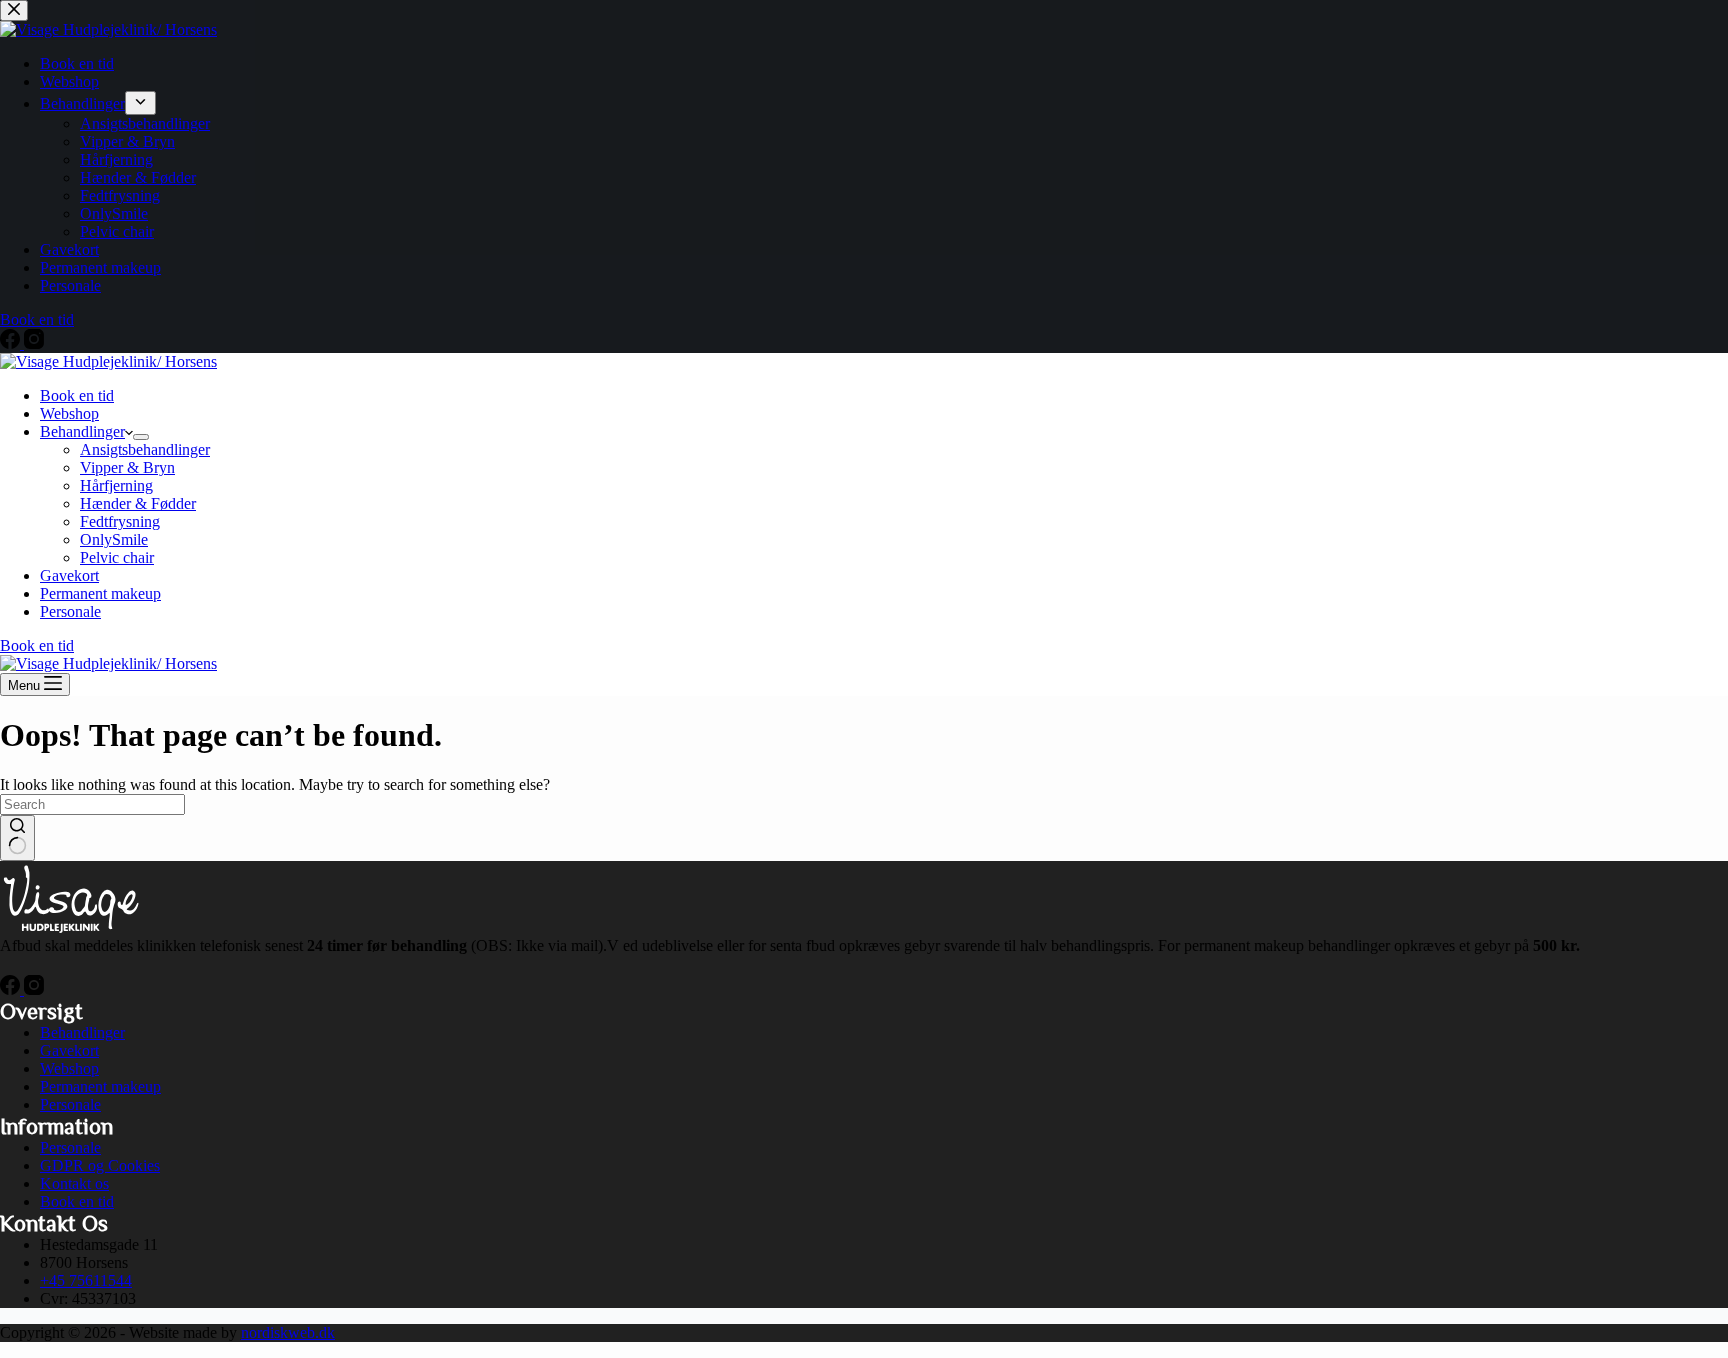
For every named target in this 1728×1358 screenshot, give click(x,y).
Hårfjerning (116, 485)
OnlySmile (114, 539)
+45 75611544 (86, 1280)
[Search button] (17, 838)
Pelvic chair (117, 557)
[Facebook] (12, 989)
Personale (70, 611)
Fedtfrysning (120, 521)
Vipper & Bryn (127, 467)
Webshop (69, 413)
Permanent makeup (100, 593)
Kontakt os (74, 1183)
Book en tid (77, 395)
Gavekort (69, 575)
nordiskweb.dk (288, 1332)
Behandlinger (82, 431)
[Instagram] (34, 989)
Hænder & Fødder (138, 503)
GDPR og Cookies (100, 1165)
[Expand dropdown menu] (141, 437)
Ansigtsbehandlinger (145, 449)
